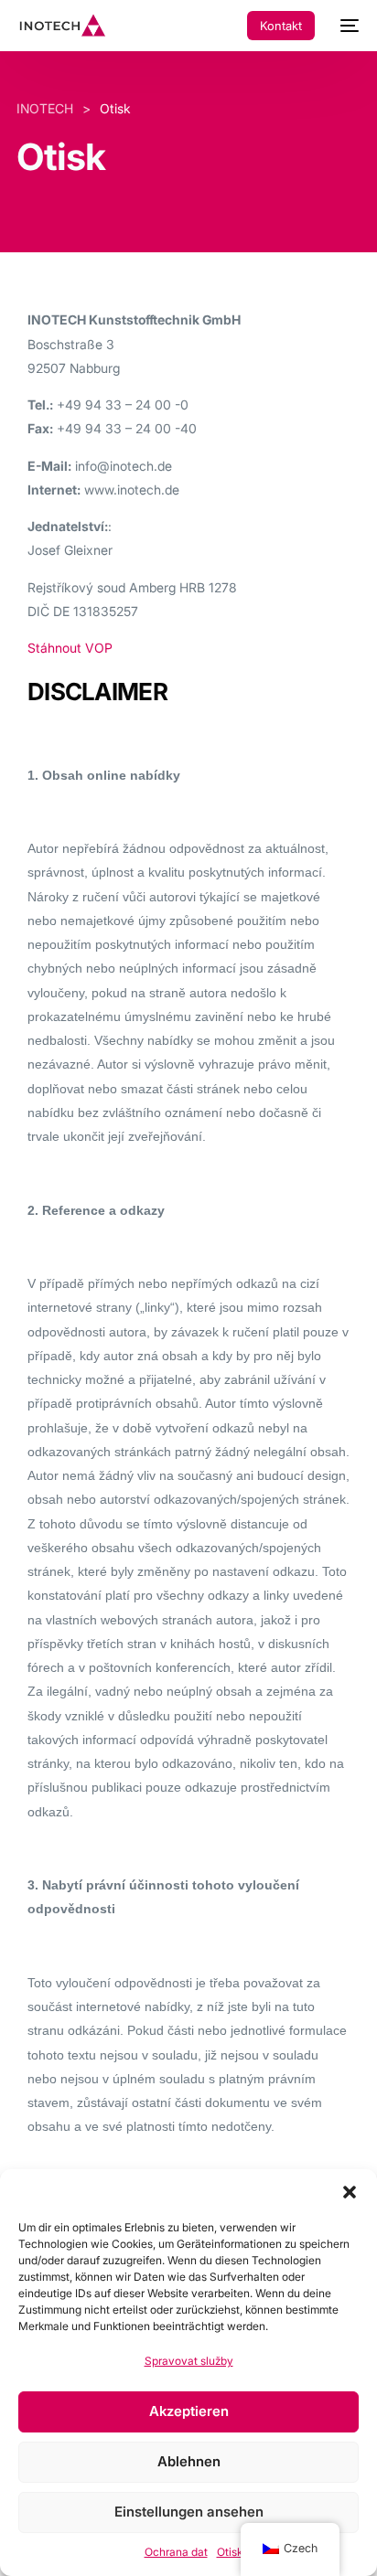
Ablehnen (189, 2461)
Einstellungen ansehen (189, 2512)
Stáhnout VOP (70, 648)
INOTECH (45, 108)
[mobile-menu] (346, 26)
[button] (350, 2192)
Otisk (230, 2552)
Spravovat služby (189, 2361)
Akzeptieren (189, 2411)
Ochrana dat (176, 2552)
